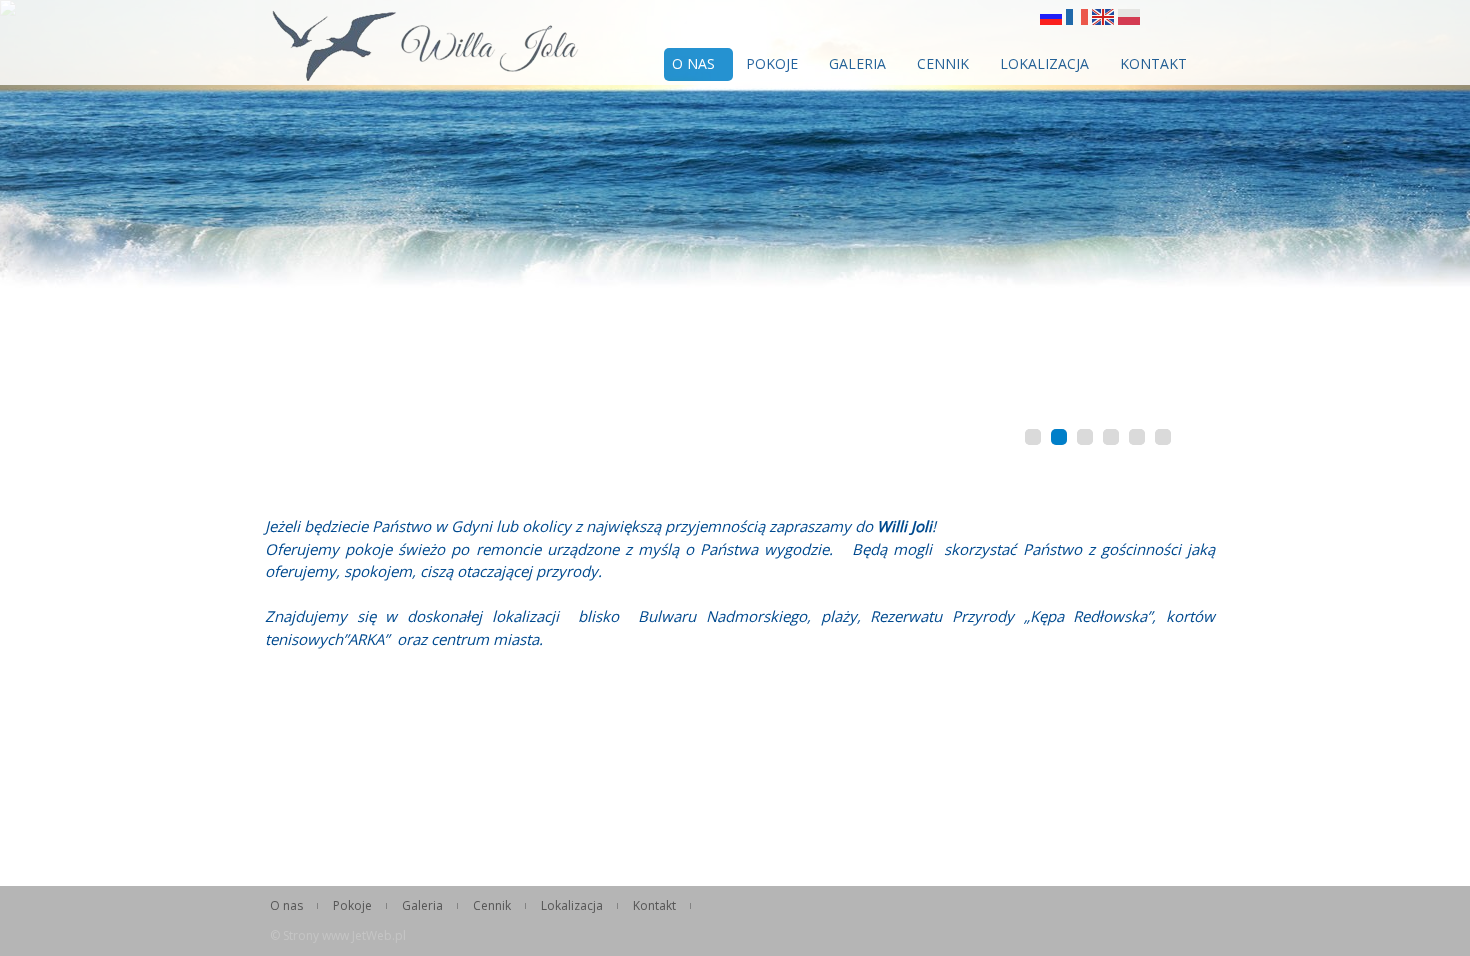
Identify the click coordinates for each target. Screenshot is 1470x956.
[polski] (1129, 19)
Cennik (943, 63)
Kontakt (1153, 63)
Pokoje (772, 63)
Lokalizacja (1044, 63)
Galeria (857, 63)
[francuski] (1077, 19)
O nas (693, 63)
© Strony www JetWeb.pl (338, 935)
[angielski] (1103, 19)
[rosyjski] (1051, 19)
